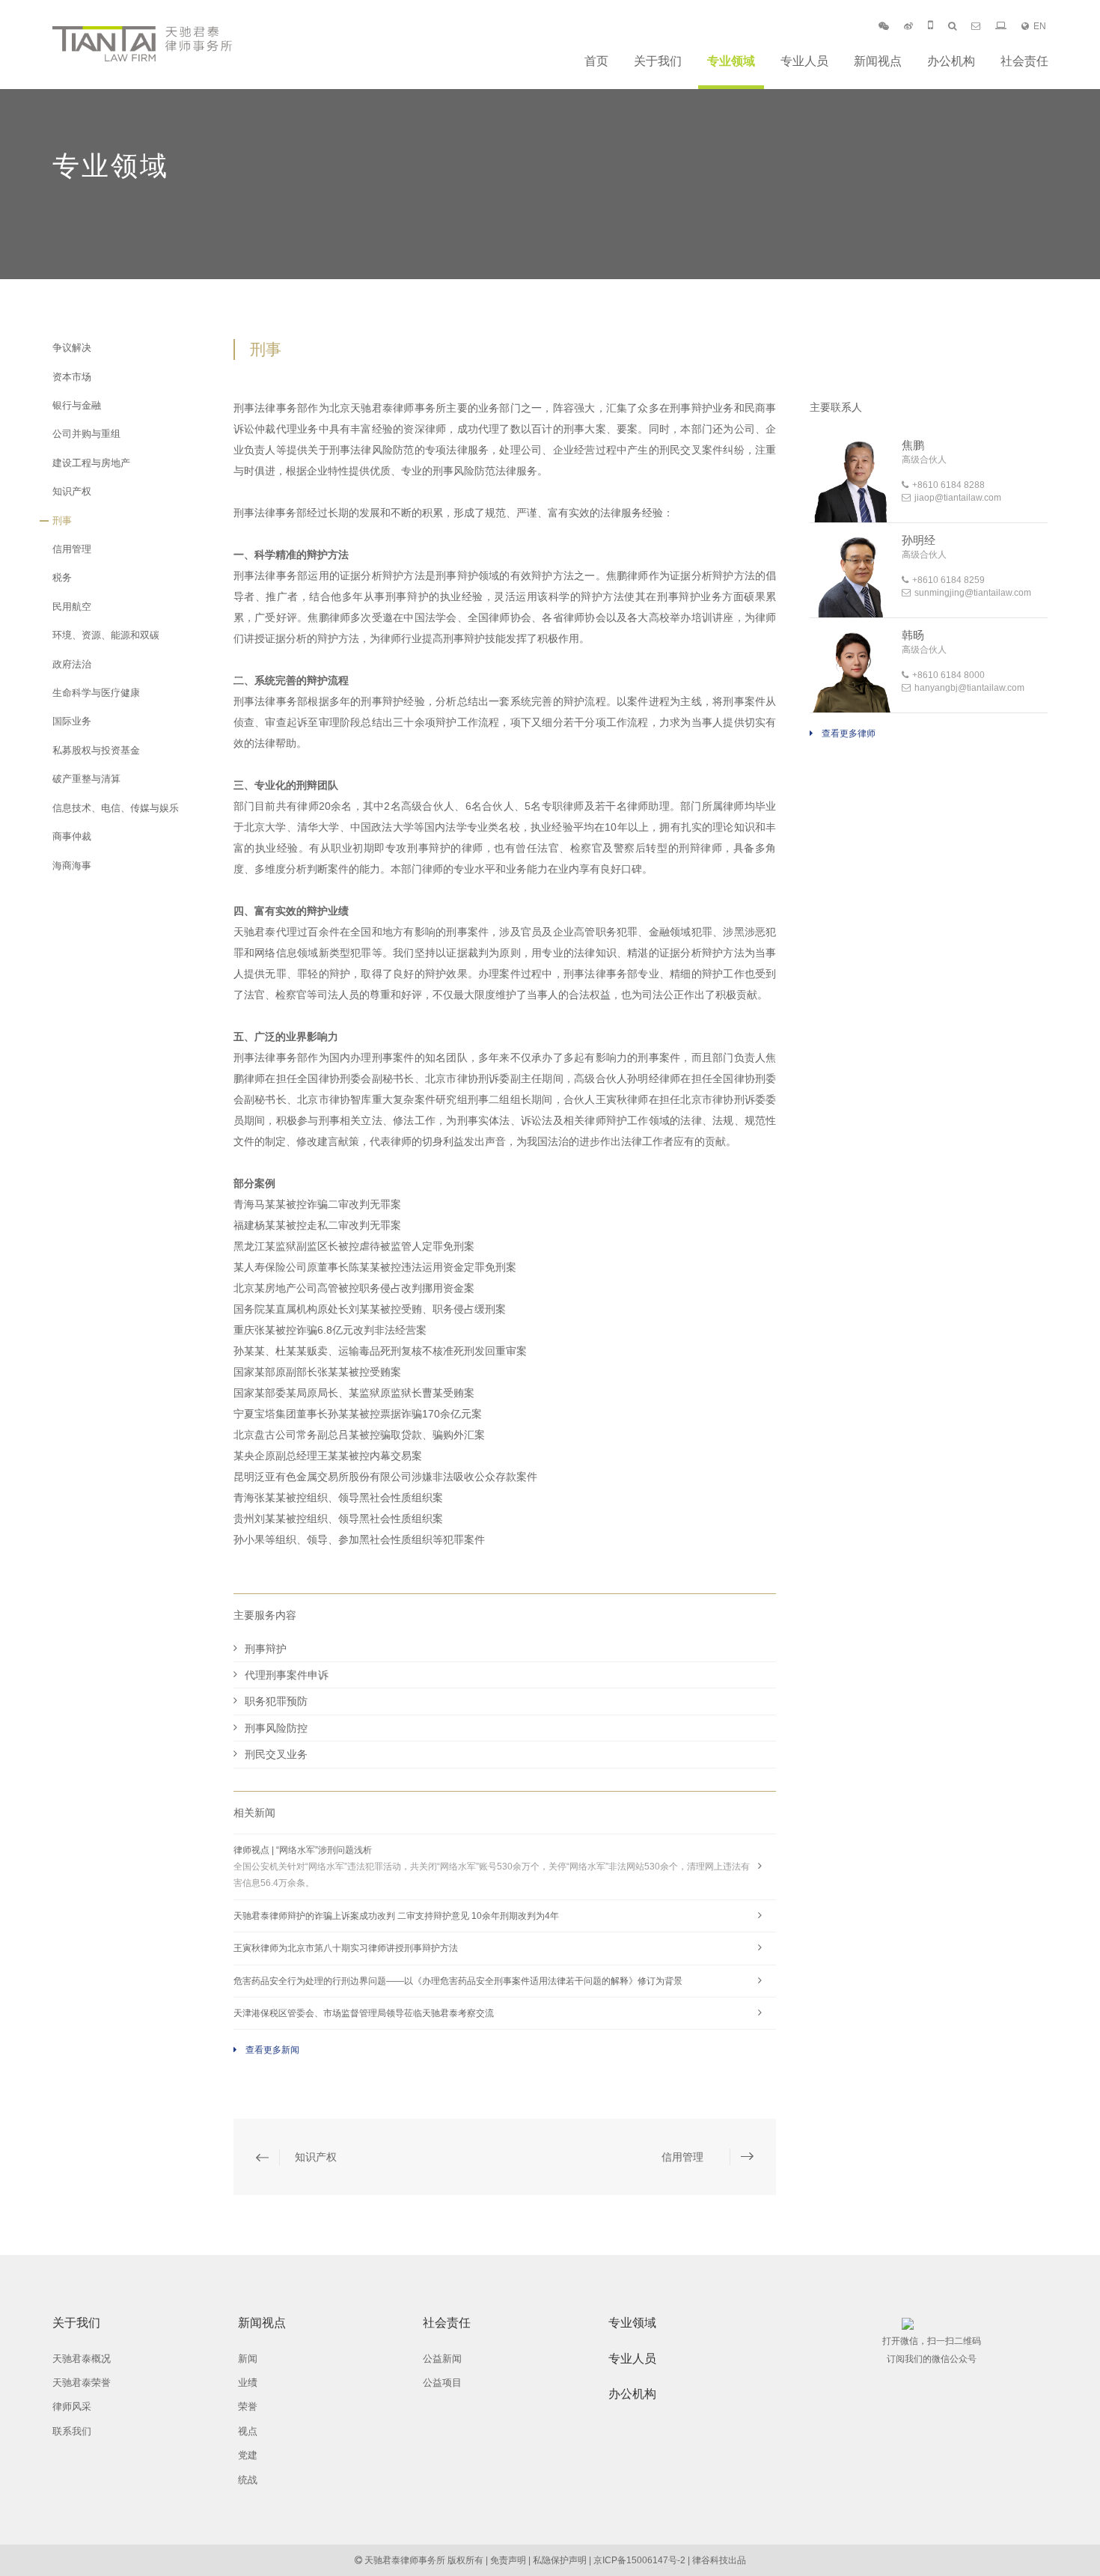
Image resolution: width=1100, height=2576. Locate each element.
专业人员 (804, 61)
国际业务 (72, 721)
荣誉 (248, 2406)
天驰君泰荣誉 (82, 2383)
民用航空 (72, 607)
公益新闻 (442, 2359)
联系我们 (72, 2431)
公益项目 (442, 2383)
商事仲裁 (72, 836)
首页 (596, 61)
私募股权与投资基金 (96, 750)
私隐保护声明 (560, 2560)
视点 (248, 2431)
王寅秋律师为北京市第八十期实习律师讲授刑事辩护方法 (346, 1948)
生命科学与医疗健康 (96, 693)
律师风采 (72, 2406)
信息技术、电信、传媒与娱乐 (116, 808)
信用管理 (72, 549)
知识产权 (72, 491)
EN (1040, 26)
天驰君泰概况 (82, 2359)
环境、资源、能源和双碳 (106, 635)
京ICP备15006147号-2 (639, 2560)
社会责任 (1024, 61)
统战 (248, 2480)
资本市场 (72, 377)
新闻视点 (878, 61)
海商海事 (72, 866)
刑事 (62, 521)
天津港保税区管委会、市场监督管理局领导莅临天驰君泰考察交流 (364, 2013)
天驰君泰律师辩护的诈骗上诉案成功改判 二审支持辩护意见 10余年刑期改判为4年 (396, 1916)
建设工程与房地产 (91, 463)
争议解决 (72, 348)
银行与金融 (77, 405)
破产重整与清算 (86, 779)
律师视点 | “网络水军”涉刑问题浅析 (492, 1867)
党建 (248, 2455)
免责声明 (508, 2560)
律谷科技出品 (719, 2560)
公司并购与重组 (86, 434)
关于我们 (658, 61)
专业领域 (731, 61)
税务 (62, 577)
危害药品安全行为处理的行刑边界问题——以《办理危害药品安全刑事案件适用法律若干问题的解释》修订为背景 (458, 1981)
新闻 (248, 2359)
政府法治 (72, 664)
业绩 (248, 2383)
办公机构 (951, 61)
